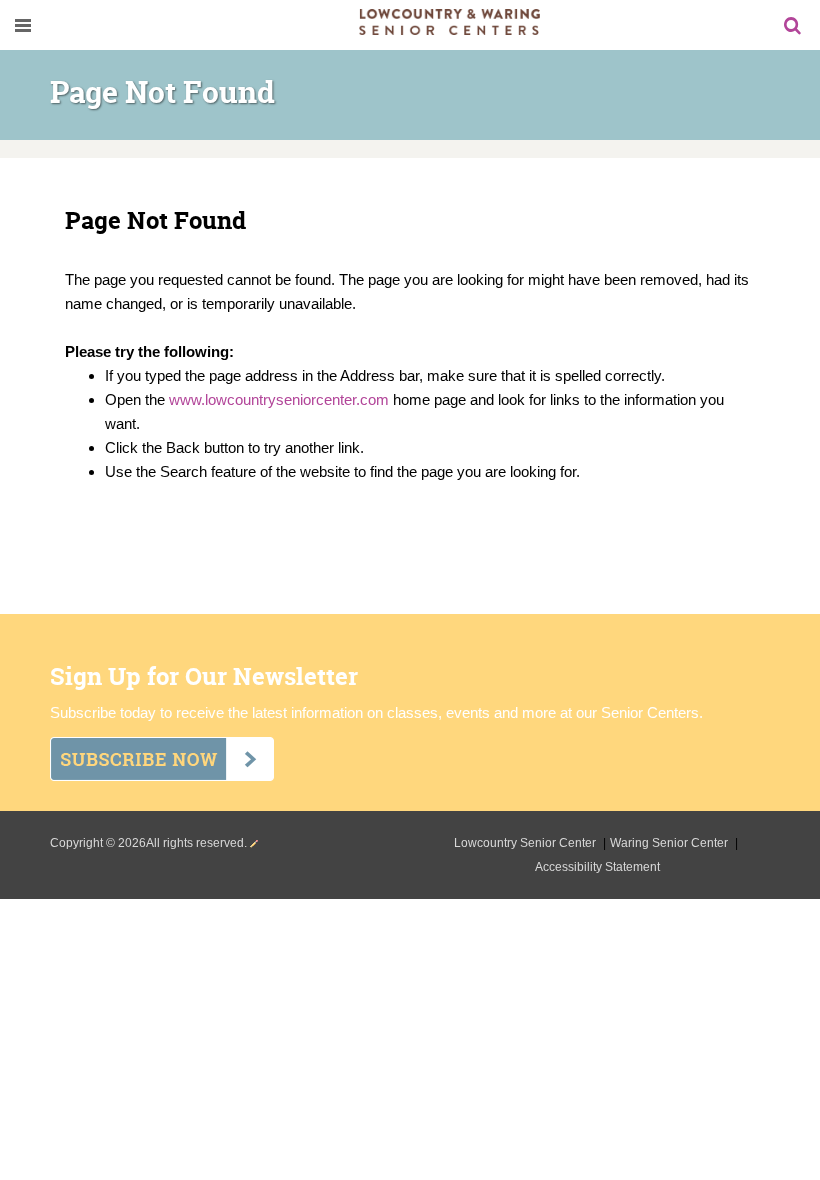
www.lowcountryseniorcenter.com (279, 399)
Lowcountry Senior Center (526, 843)
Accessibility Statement (597, 867)
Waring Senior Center (670, 843)
